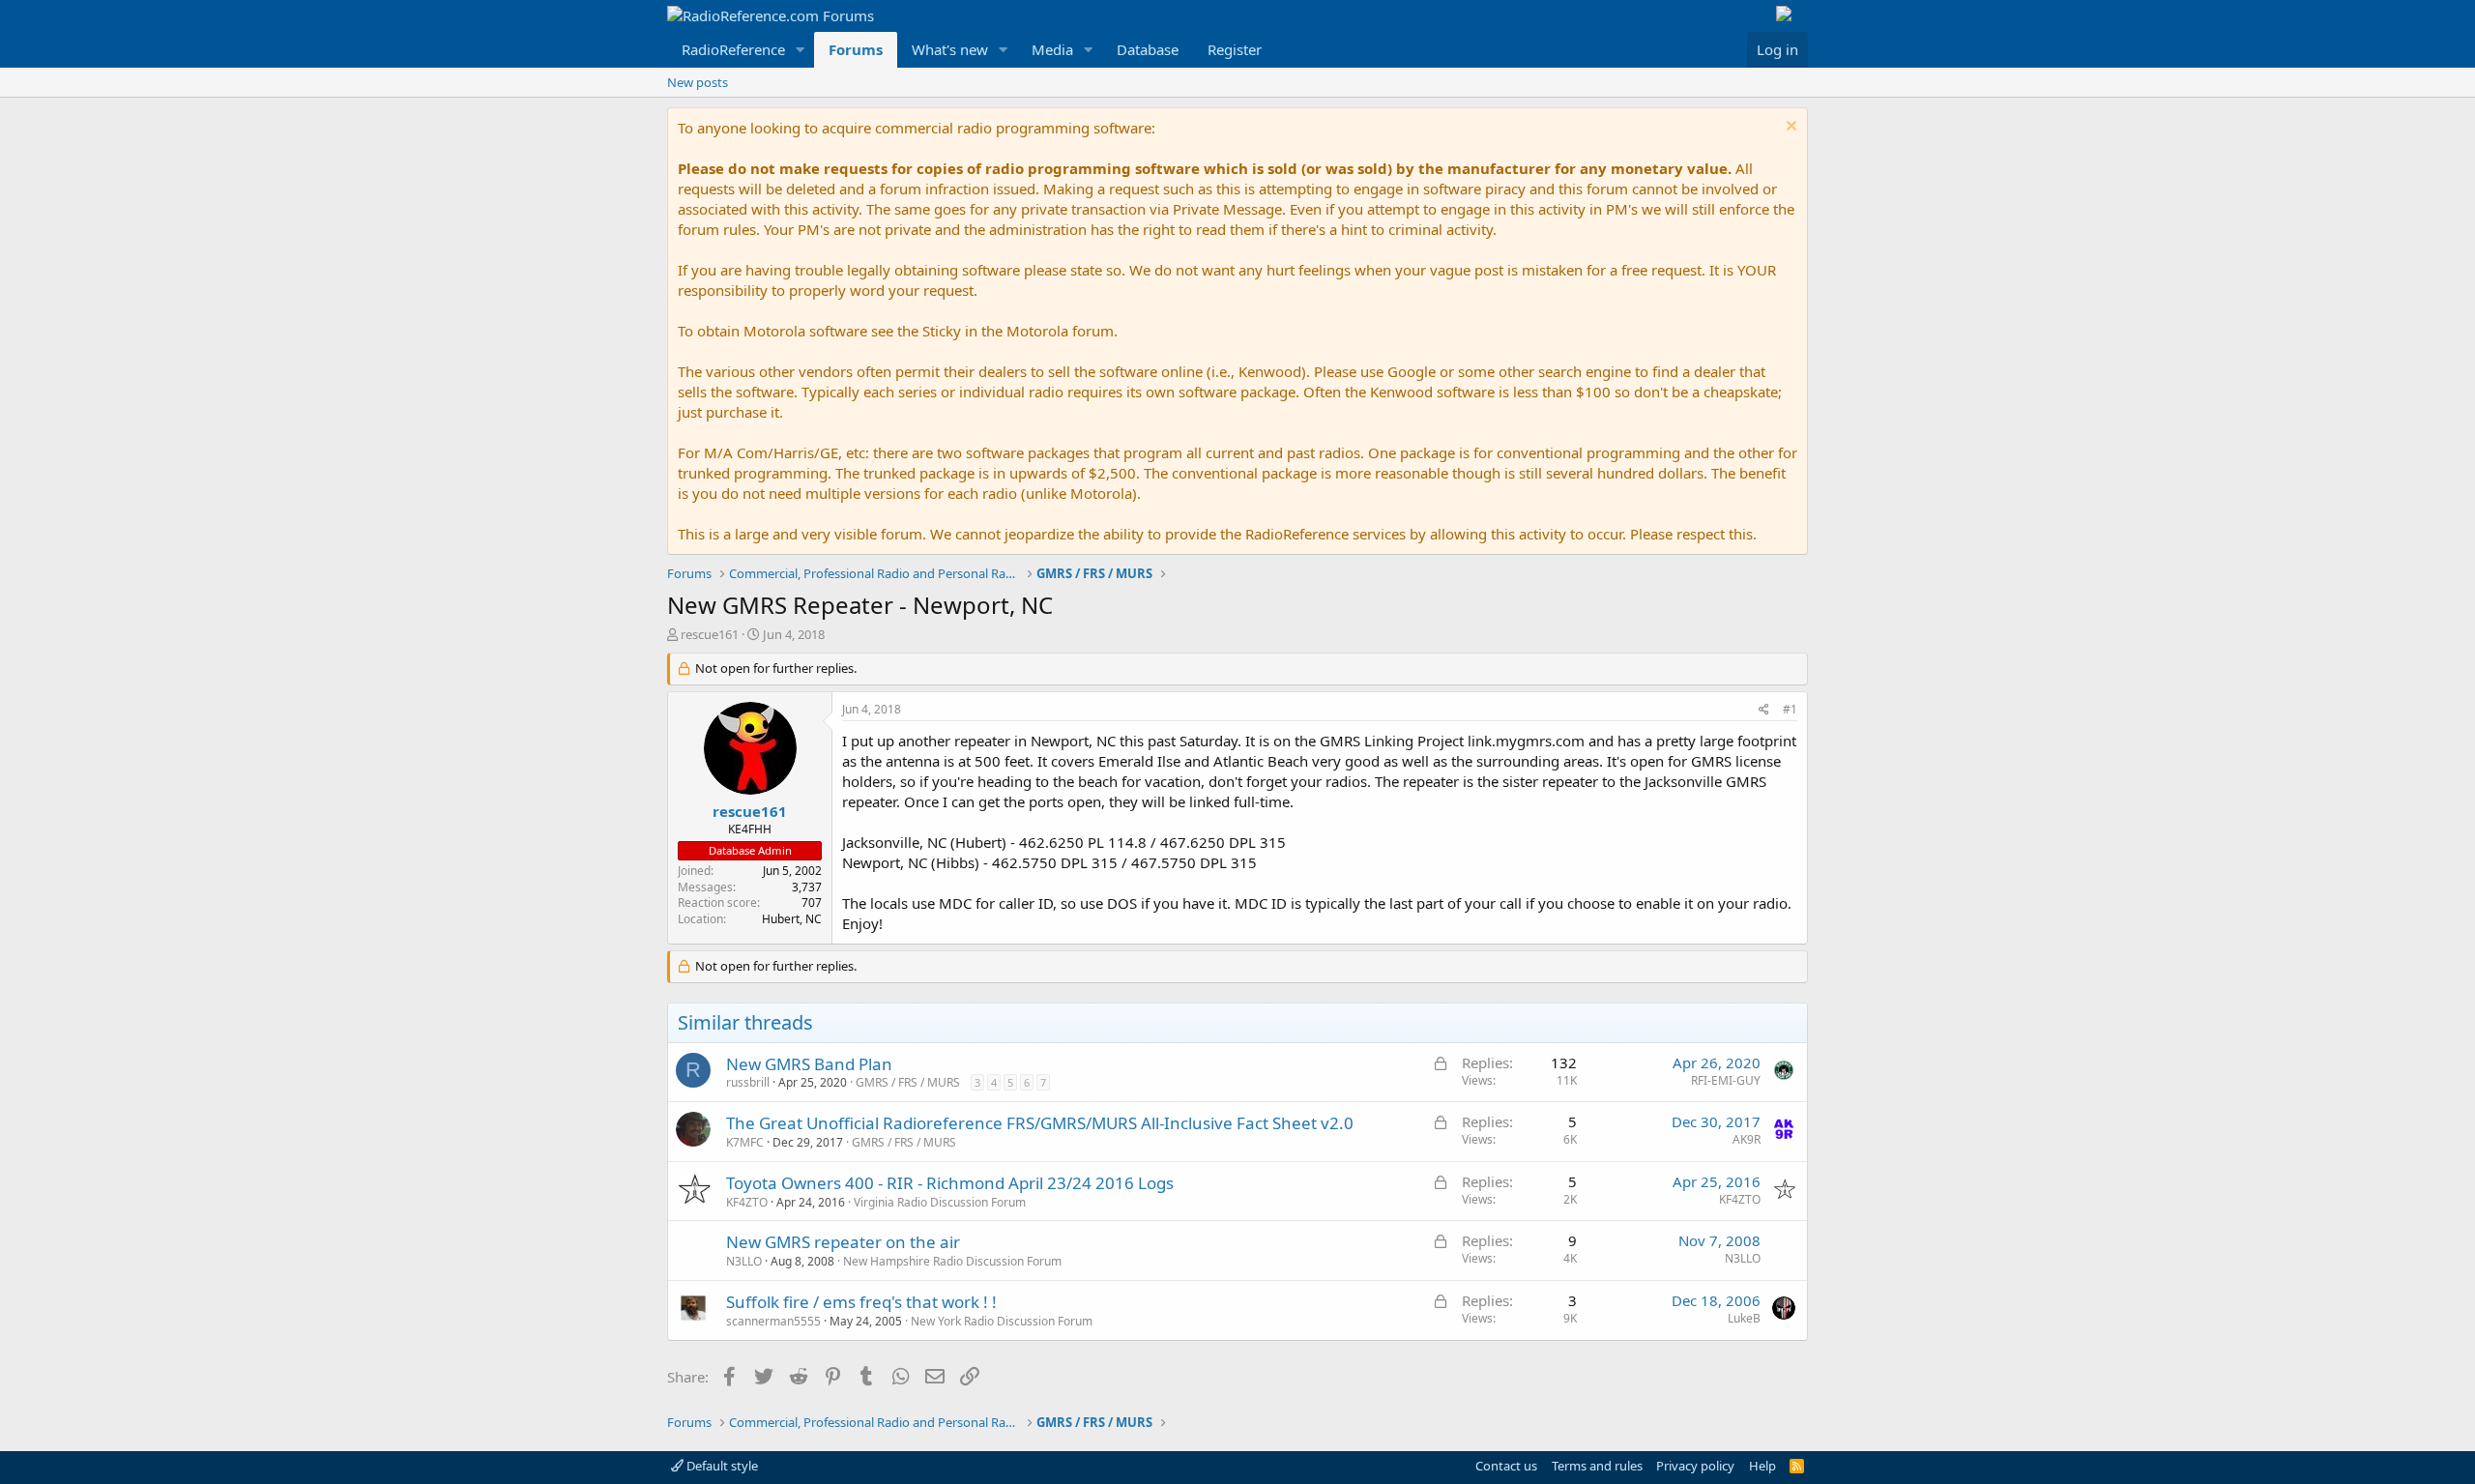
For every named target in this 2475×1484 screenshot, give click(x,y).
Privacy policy (1695, 1466)
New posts (698, 82)
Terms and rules (1597, 1466)
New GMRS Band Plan (809, 1064)
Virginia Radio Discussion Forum (940, 1202)
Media (1052, 49)
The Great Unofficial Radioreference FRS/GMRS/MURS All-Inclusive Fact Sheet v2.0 (1040, 1123)
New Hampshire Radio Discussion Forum (952, 1261)
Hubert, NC (792, 919)
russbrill (748, 1082)
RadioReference (733, 49)
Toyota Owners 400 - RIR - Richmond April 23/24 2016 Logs (950, 1183)
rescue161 (710, 634)
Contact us (1506, 1466)
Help (1762, 1466)
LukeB (1744, 1318)
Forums (856, 49)
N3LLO (744, 1261)
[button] (801, 50)
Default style (721, 1466)
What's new (950, 49)
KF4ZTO (747, 1202)
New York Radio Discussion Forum (1002, 1321)
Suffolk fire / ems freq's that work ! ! (861, 1302)
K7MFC (745, 1142)
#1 (1790, 709)
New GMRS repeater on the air (843, 1242)
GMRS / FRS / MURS (908, 1082)
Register (1235, 49)
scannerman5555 (773, 1321)
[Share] (1764, 710)
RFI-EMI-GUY (1726, 1080)
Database (1148, 49)
